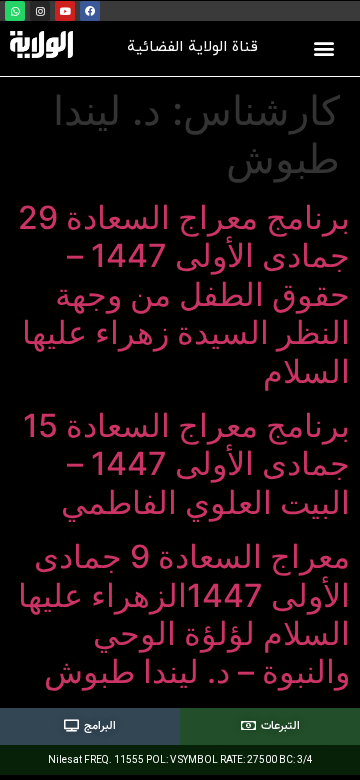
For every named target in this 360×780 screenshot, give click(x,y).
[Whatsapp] (15, 11)
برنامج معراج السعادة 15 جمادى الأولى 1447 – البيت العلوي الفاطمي (186, 464)
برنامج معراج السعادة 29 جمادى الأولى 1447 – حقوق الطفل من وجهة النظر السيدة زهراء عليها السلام (184, 294)
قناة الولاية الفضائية (192, 47)
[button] (324, 47)
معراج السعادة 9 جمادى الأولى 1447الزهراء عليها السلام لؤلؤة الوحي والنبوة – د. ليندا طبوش (184, 614)
